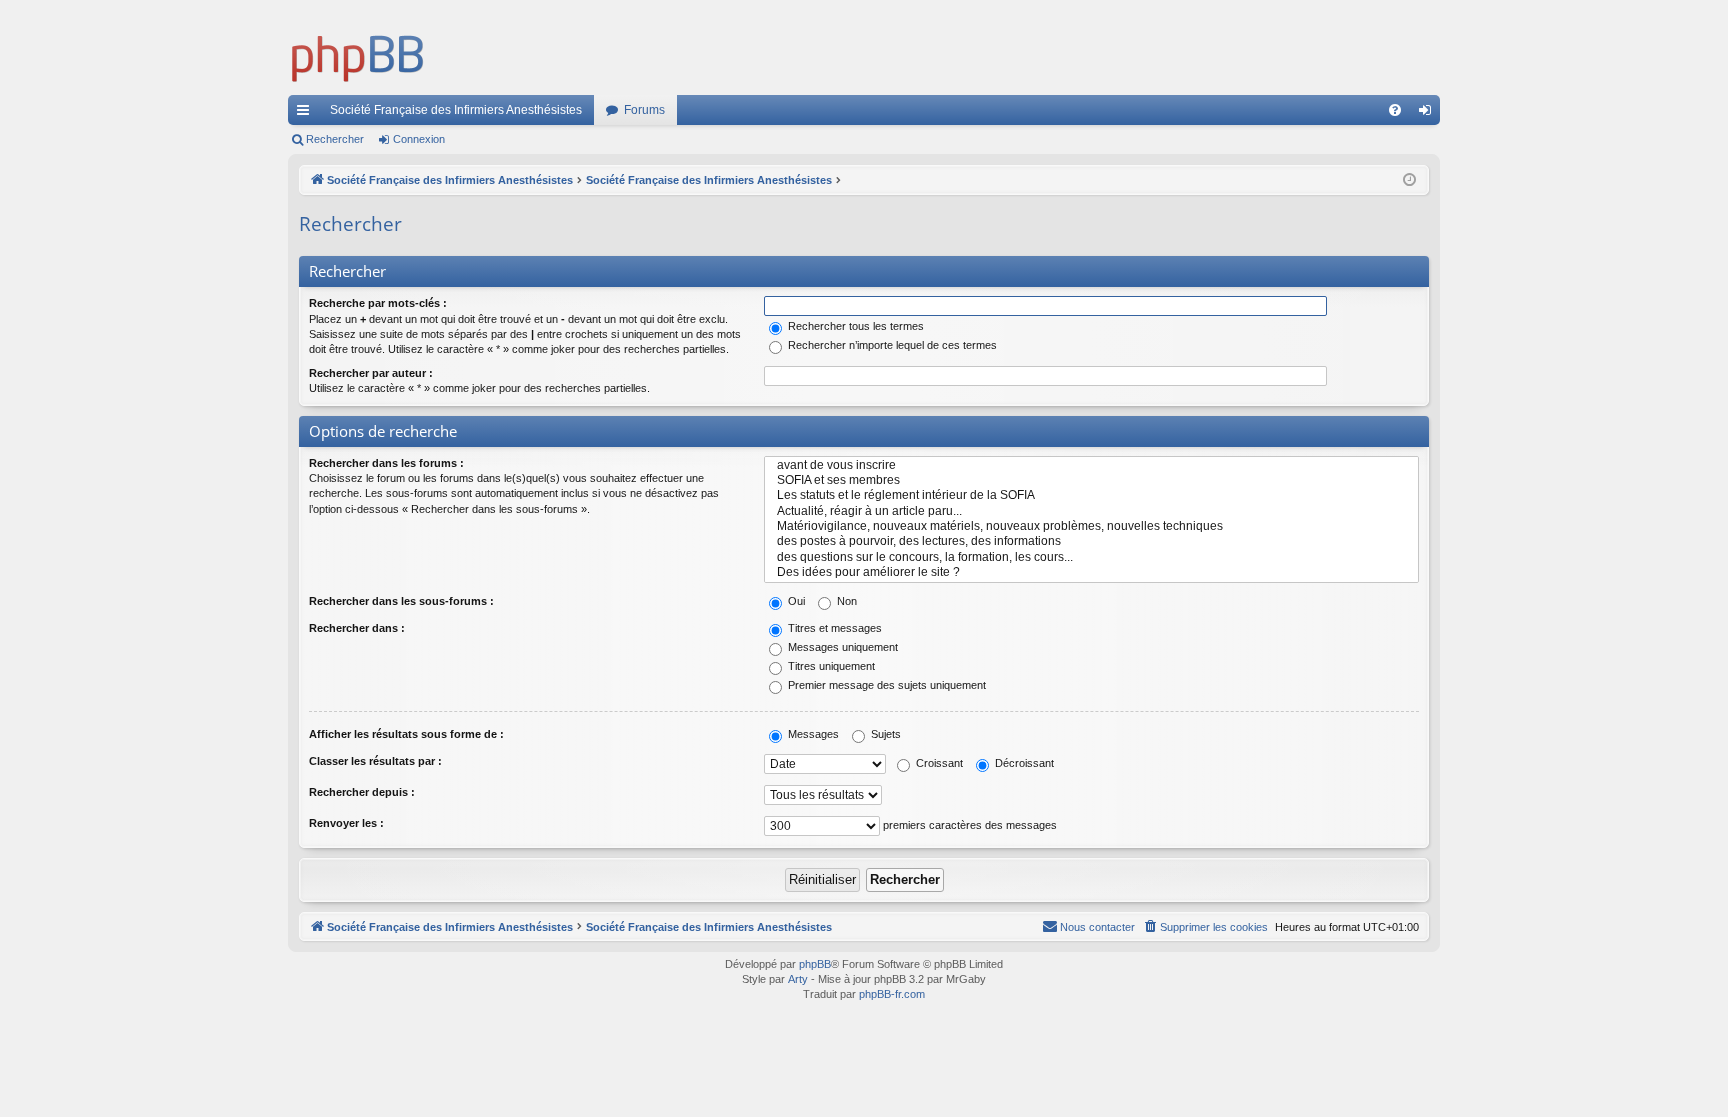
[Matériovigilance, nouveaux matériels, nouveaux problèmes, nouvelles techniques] (1091, 526)
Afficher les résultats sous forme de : (406, 734)
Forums (644, 110)
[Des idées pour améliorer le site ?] (1091, 572)
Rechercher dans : (357, 628)
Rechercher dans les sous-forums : (401, 601)
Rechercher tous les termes (854, 326)
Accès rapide (307, 114)
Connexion (419, 139)
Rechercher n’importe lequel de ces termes (891, 345)
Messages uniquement (841, 647)
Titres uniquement (830, 666)
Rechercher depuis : (362, 792)
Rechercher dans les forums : (386, 463)
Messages (812, 734)
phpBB (815, 964)
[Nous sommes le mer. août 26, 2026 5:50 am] (1409, 180)
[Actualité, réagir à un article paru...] (1091, 511)
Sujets (884, 734)
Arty (798, 979)
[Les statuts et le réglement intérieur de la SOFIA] (1091, 495)
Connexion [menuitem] (1429, 114)
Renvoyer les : (346, 823)
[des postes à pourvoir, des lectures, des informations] (1091, 541)
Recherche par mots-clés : (378, 303)
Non (845, 601)
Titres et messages (833, 628)
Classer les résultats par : (375, 761)
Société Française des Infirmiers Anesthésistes (456, 110)
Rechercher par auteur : (371, 373)
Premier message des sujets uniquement (885, 685)
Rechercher (335, 139)
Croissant (938, 763)
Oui (795, 601)
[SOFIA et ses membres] (1091, 480)
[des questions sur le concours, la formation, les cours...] (1091, 557)
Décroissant (1023, 763)
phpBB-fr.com (892, 994)
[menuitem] (1395, 110)
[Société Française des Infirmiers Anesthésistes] (358, 55)
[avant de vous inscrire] (1091, 465)
